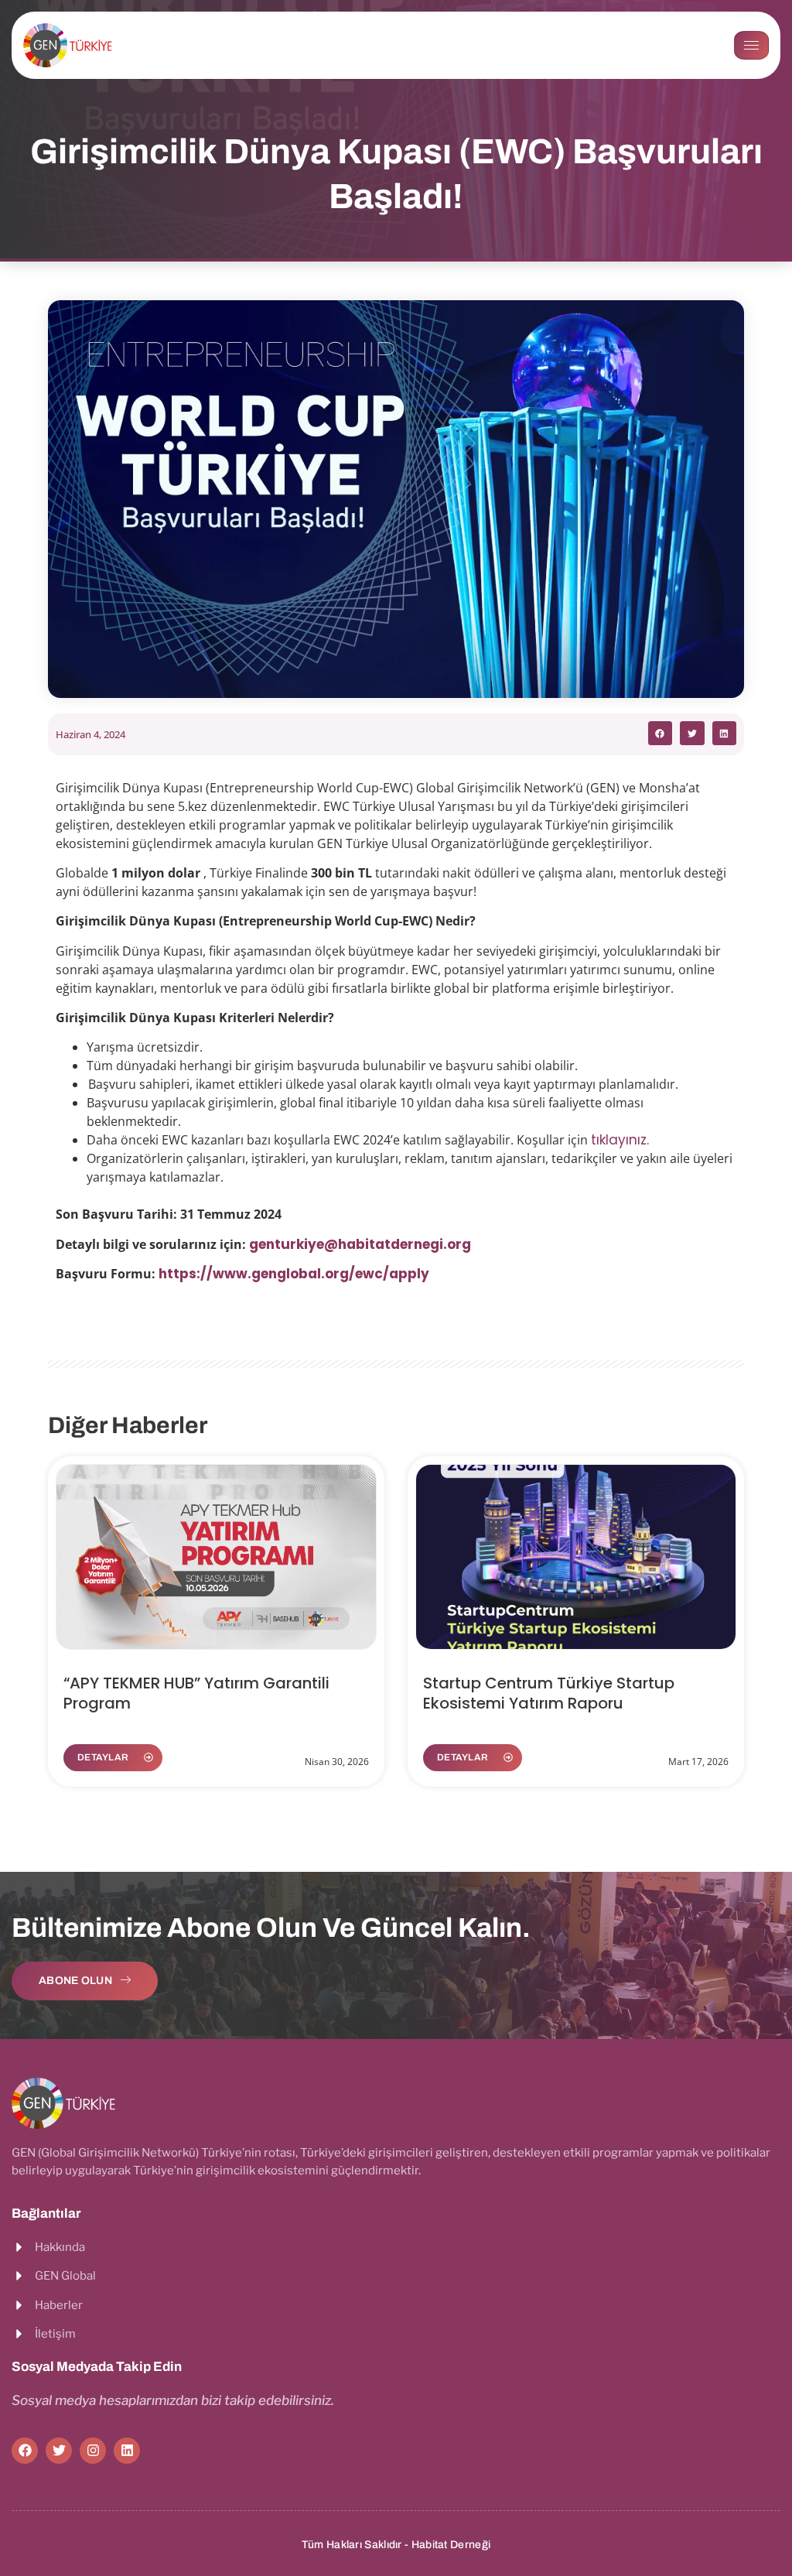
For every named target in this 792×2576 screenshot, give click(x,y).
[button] (661, 734)
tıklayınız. (622, 1140)
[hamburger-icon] (751, 45)
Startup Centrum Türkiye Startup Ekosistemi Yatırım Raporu (549, 1693)
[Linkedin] (127, 2451)
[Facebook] (25, 2451)
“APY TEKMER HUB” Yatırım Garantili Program (196, 1693)
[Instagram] (93, 2451)
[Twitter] (59, 2451)
